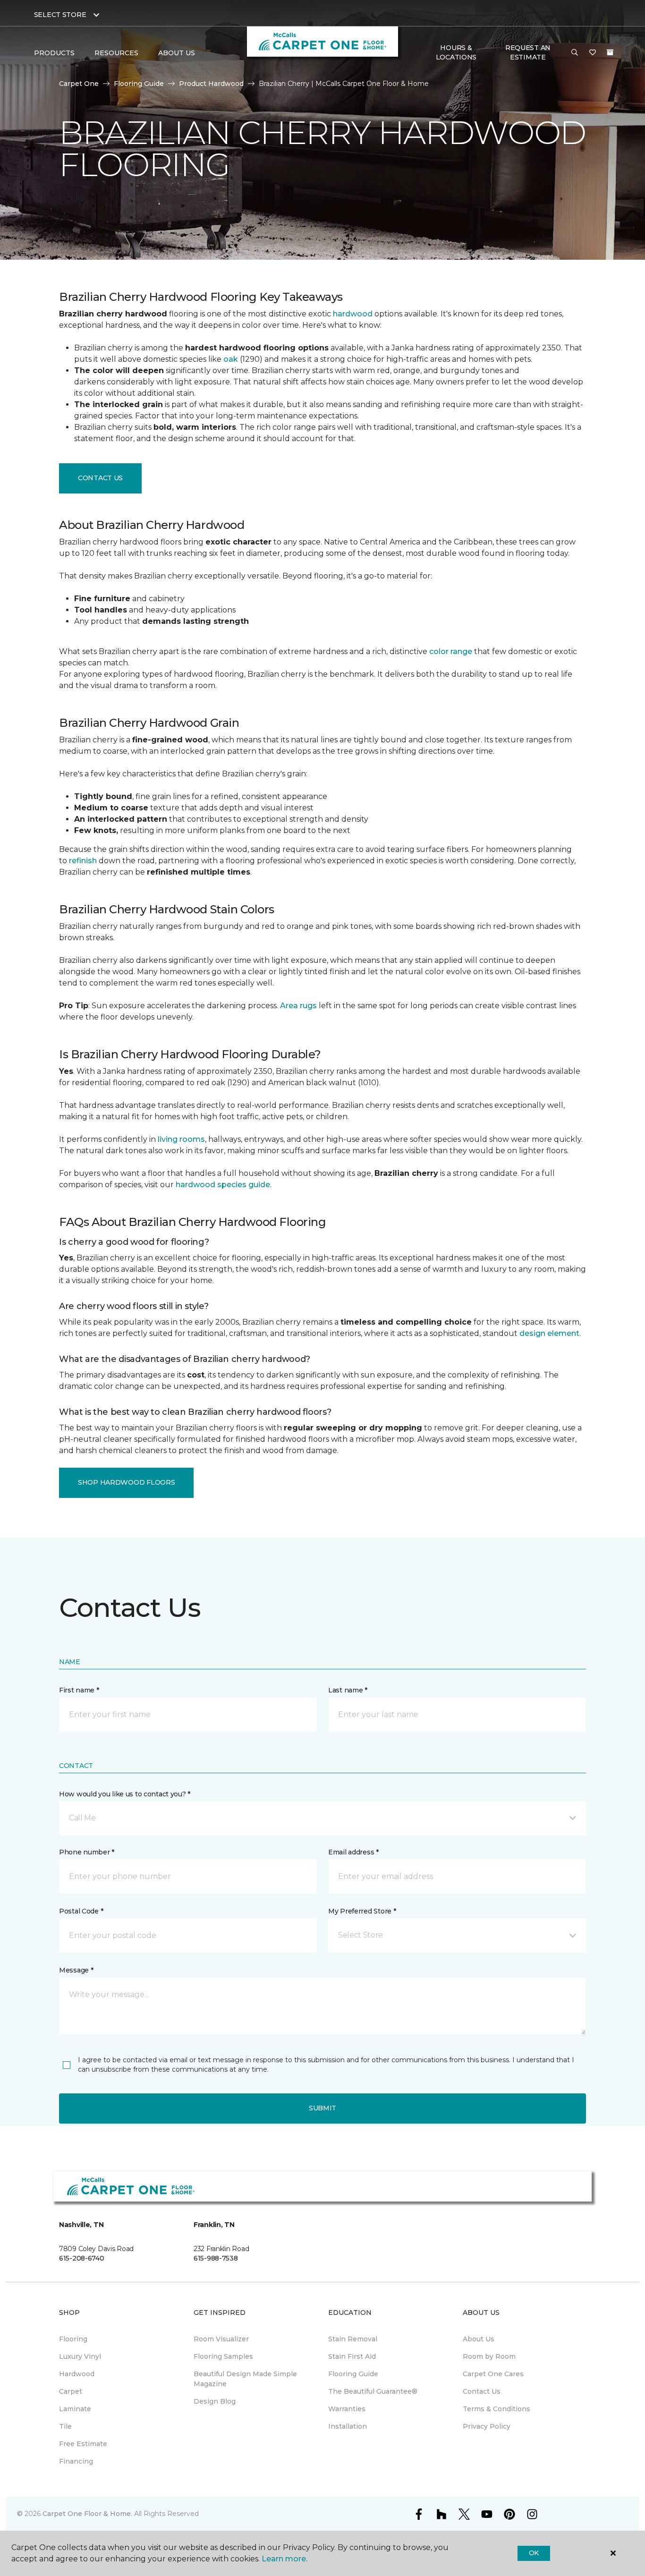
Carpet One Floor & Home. (87, 2514)
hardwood (353, 314)
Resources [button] (116, 53)
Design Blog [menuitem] (215, 2401)
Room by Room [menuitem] (489, 2356)
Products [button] (54, 53)
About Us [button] (177, 53)
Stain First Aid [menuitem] (352, 2356)
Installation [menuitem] (348, 2426)
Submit (322, 2108)
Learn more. (284, 2559)
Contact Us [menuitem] (482, 2391)
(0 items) (610, 52)
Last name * (348, 1690)
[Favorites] (593, 53)
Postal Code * (81, 1911)
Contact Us (100, 478)
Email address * (353, 1852)
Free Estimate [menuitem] (83, 2444)
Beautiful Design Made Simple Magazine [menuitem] (245, 2379)
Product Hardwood (211, 84)
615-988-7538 (216, 2258)
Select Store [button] (60, 15)
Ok (534, 2553)
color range (451, 651)
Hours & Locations (456, 52)
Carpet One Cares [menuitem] (493, 2374)
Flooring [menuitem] (73, 2339)
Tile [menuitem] (65, 2426)
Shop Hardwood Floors (126, 1482)
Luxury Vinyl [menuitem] (80, 2356)
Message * (76, 1970)
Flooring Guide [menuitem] (353, 2374)
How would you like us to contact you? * (125, 1794)
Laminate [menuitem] (75, 2409)
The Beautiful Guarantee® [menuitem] (373, 2391)
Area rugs (298, 1006)
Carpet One (79, 84)
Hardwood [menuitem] (77, 2374)
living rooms (181, 1139)
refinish (83, 861)
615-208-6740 (82, 2258)
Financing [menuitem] (76, 2461)
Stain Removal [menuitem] (353, 2339)
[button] (575, 53)
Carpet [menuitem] (71, 2391)
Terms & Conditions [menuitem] (496, 2409)
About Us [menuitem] (479, 2339)
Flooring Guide (139, 84)
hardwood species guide (223, 1185)
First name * (79, 1690)
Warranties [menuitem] (347, 2409)
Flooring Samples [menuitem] (223, 2356)
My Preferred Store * (362, 1911)
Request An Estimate (528, 52)
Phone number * (87, 1852)
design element (549, 1333)
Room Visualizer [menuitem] (221, 2339)
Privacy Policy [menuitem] (487, 2426)
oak (231, 359)
